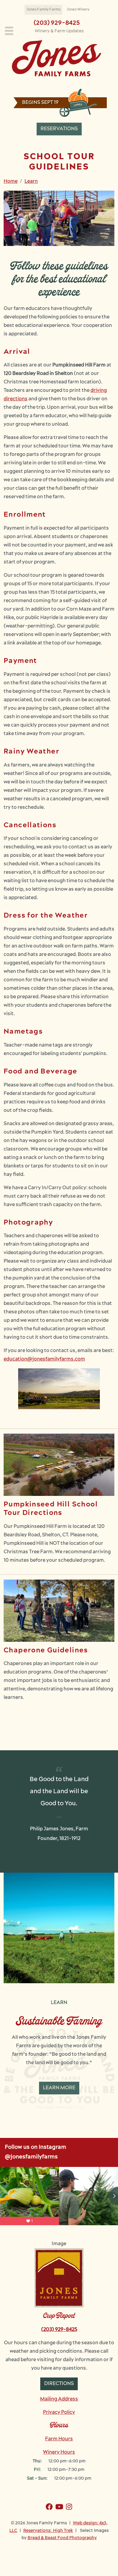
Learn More (59, 2088)
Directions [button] (59, 2384)
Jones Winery (78, 10)
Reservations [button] (59, 129)
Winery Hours (59, 2452)
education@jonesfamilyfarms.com (44, 1359)
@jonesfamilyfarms (31, 2157)
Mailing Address (59, 2399)
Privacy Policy (59, 2413)
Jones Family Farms (43, 10)
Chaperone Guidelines (46, 1651)
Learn (31, 182)
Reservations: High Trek (48, 2531)
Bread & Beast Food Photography (62, 2538)
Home (11, 182)
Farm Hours (59, 2439)
